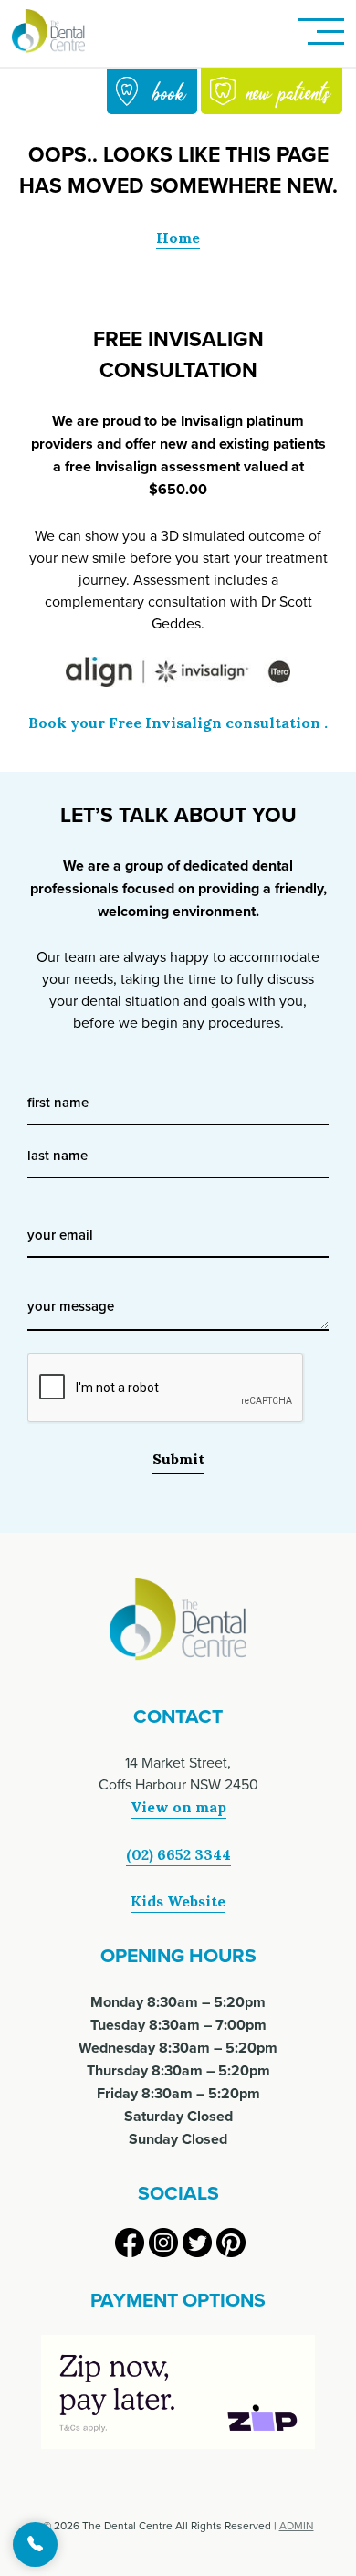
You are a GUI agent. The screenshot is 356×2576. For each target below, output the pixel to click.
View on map (178, 1807)
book (169, 92)
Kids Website (178, 1901)
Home (178, 238)
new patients (288, 91)
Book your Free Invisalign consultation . (178, 723)
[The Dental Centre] (48, 33)
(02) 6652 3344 (178, 1854)
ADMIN (297, 2525)
